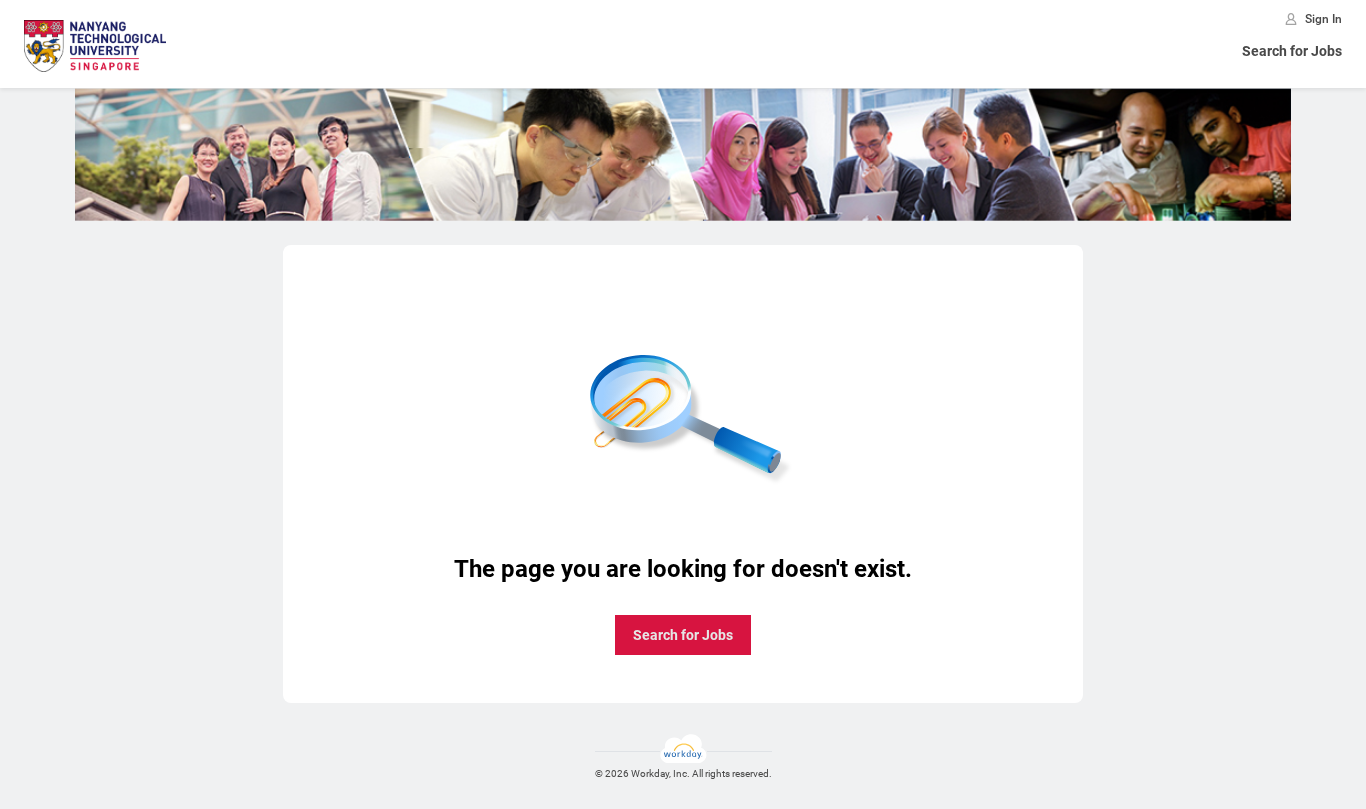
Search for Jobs (1292, 51)
